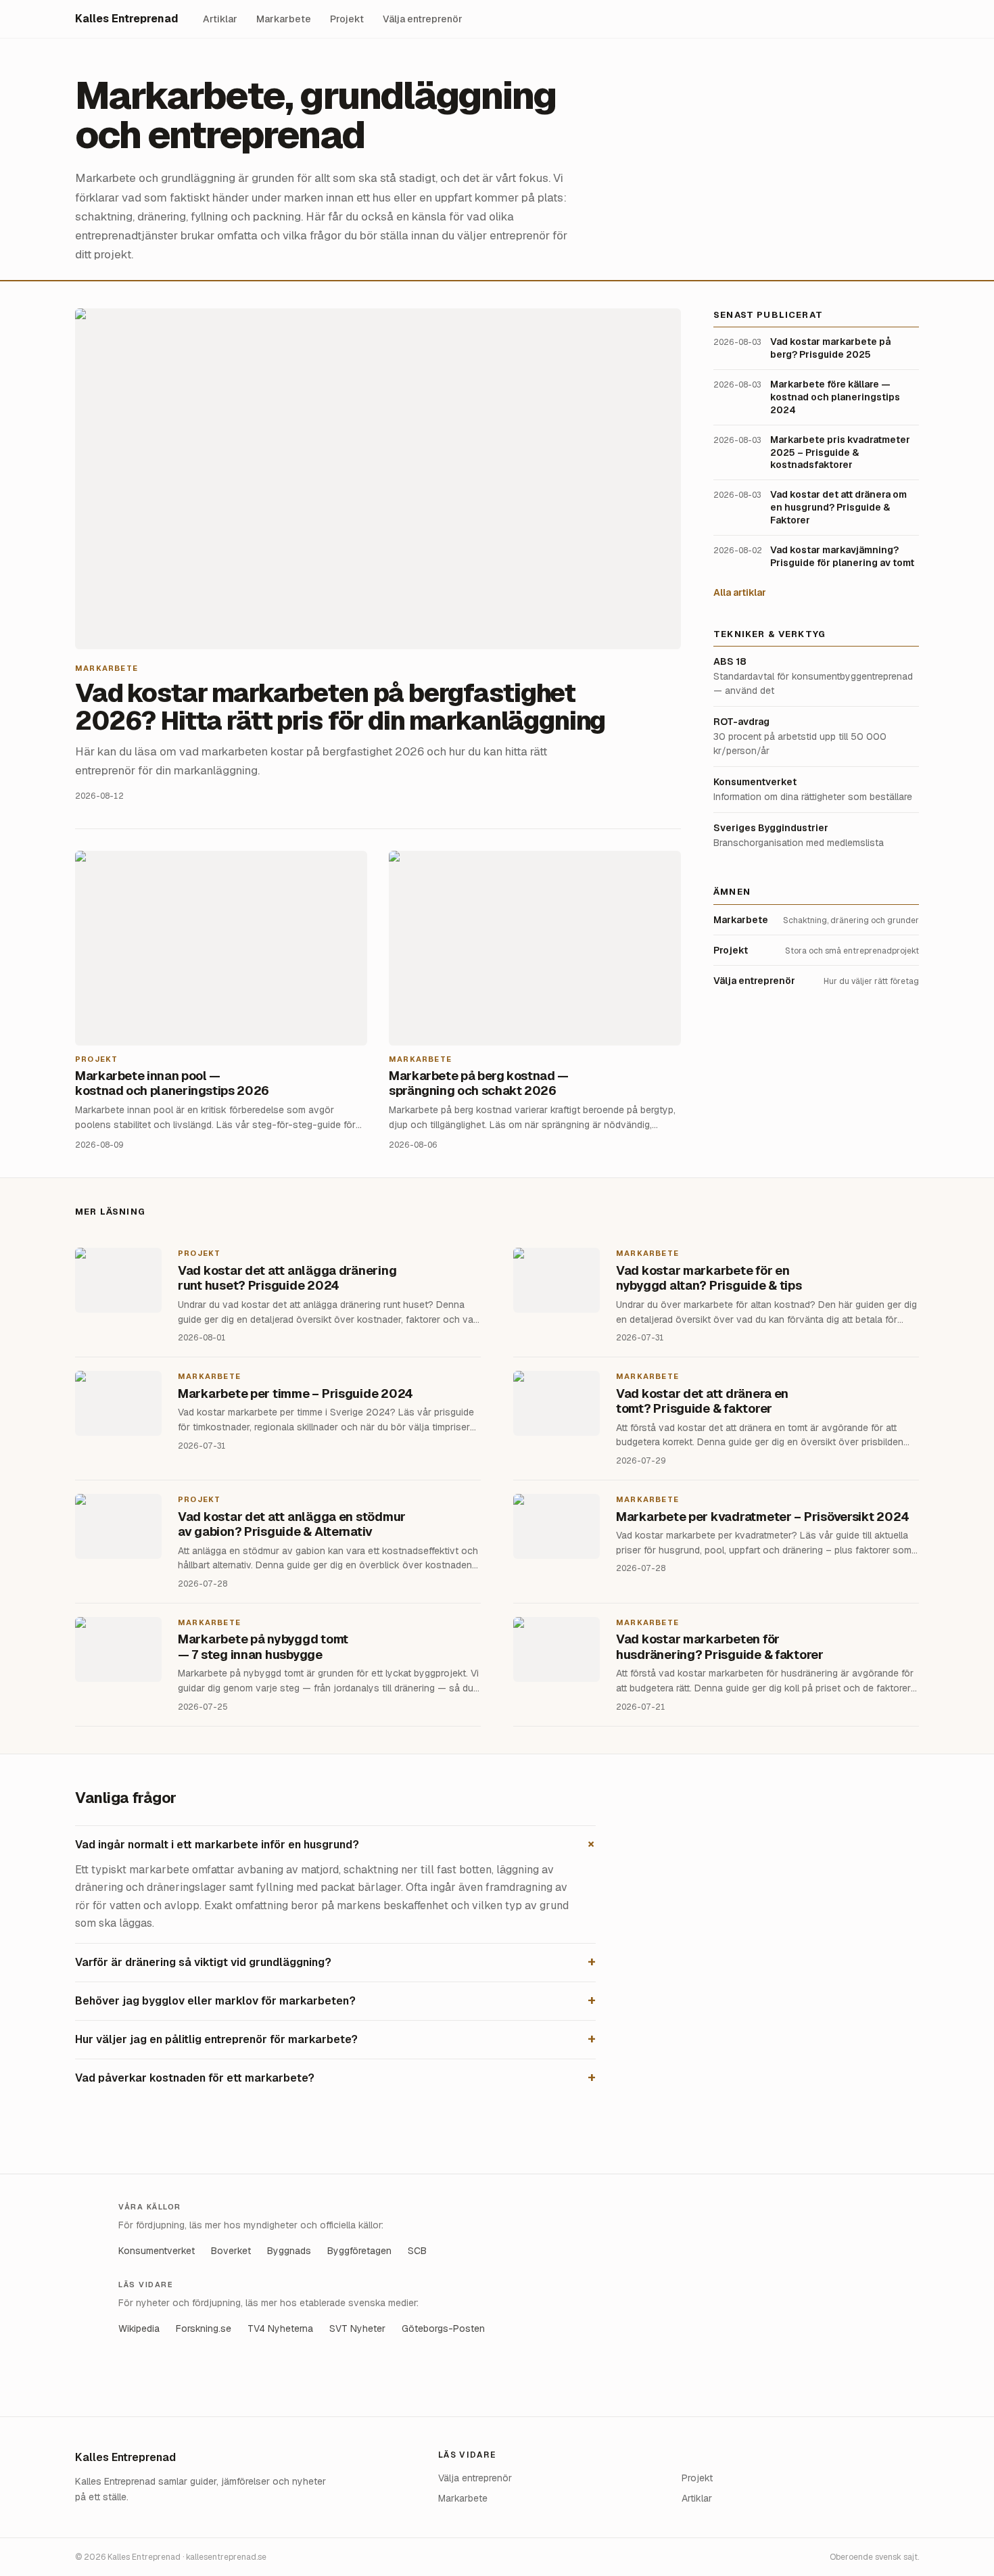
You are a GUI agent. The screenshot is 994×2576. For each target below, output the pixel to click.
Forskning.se (204, 2328)
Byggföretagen (359, 2251)
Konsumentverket (157, 2251)
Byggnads (289, 2251)
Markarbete (284, 19)
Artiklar (220, 19)
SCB (417, 2251)
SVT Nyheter (357, 2328)
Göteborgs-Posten (443, 2328)
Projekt (347, 19)
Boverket (231, 2251)
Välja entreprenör (423, 19)
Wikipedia (139, 2328)
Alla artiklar (740, 592)
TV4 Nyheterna (280, 2328)
